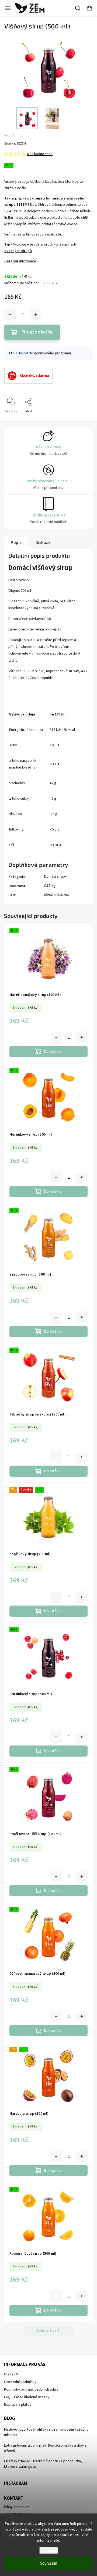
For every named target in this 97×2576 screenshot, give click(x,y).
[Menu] (8, 8)
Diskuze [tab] (43, 542)
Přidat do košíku (37, 332)
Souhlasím (49, 2563)
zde (56, 2541)
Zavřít (84, 420)
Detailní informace (20, 261)
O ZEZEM (11, 2374)
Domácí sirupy (56, 877)
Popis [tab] (16, 542)
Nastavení (49, 2550)
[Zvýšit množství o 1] (36, 315)
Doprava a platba (18, 2405)
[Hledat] (78, 8)
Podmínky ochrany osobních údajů (31, 2389)
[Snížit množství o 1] (10, 315)
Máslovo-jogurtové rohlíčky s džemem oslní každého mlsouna (46, 2432)
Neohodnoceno (40, 154)
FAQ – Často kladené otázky (27, 2397)
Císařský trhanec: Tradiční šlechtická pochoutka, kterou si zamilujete (43, 2464)
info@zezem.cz (17, 2507)
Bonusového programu (52, 353)
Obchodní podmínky (20, 2382)
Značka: (15, 144)
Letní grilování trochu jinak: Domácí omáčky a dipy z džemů (45, 2448)
